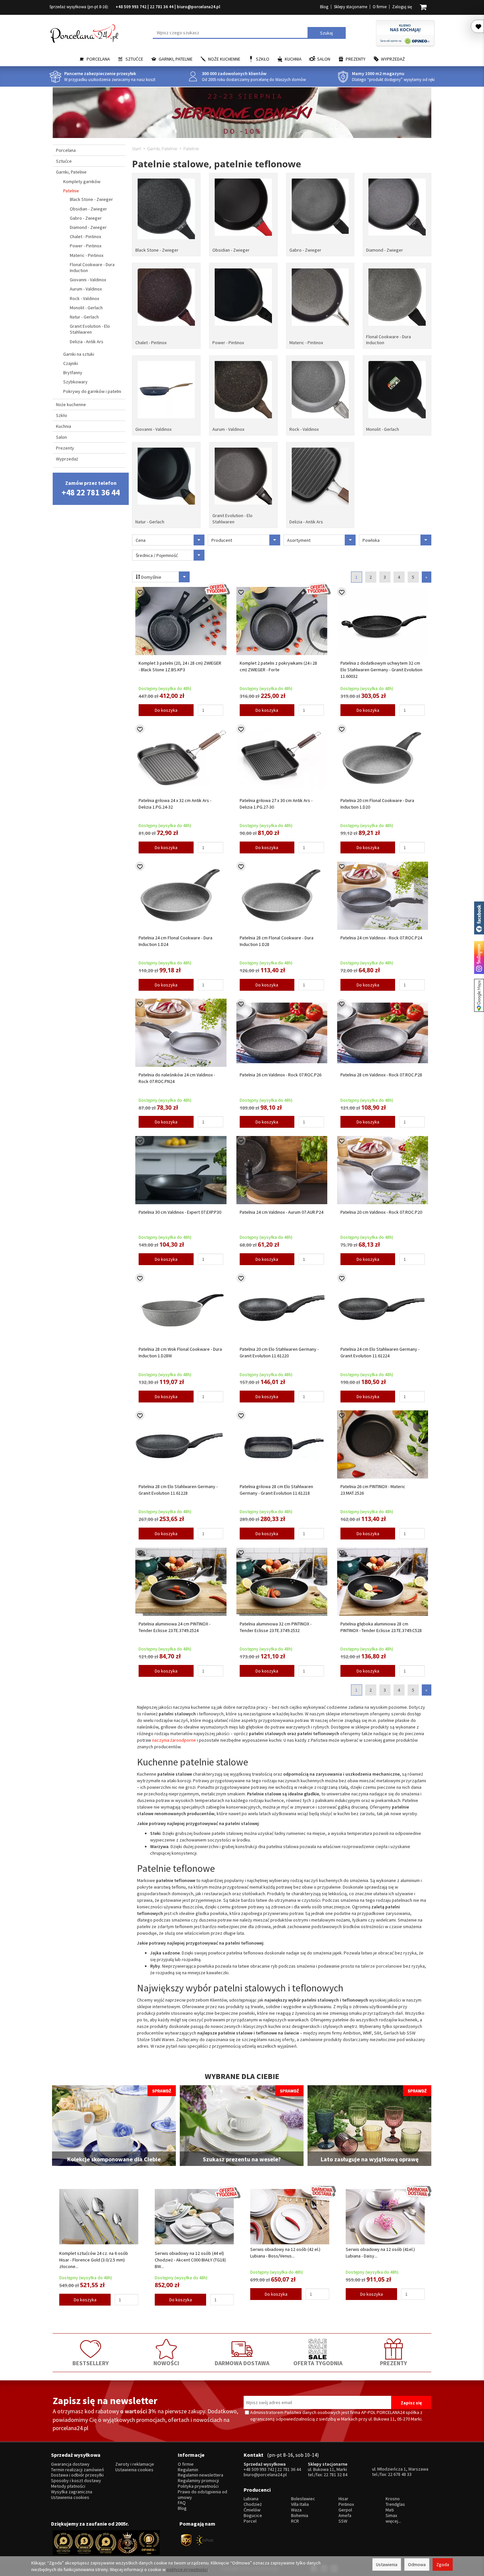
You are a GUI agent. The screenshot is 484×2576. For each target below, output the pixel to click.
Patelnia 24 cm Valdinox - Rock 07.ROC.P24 (381, 938)
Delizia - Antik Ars (306, 522)
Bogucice (253, 2516)
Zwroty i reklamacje (135, 2464)
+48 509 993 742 (131, 7)
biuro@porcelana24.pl (199, 7)
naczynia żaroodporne (174, 1740)
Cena (141, 540)
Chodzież (253, 2504)
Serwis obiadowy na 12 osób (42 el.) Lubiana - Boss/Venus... (285, 2253)
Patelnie (71, 191)
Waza (296, 2510)
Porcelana (98, 59)
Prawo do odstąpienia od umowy (202, 2495)
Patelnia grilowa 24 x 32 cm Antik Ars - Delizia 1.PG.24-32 (175, 804)
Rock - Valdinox (304, 429)
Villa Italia (300, 2504)
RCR (295, 2521)
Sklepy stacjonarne (350, 7)
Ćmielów (252, 2510)
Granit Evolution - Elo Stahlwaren (232, 518)
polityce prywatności (187, 2569)
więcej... (393, 2521)
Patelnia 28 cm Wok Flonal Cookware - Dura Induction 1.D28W (180, 1352)
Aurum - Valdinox (228, 429)
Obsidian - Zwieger (231, 250)
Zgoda (443, 2564)
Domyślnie (151, 577)
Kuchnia (293, 59)
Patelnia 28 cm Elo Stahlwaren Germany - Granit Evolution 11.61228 (178, 1490)
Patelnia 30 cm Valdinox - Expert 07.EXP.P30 (180, 1212)
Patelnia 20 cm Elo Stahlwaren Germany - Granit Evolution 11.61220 (279, 1352)
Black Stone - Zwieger (157, 250)
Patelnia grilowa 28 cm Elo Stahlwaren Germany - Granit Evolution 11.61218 (276, 1490)
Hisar (343, 2499)
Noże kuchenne (224, 59)
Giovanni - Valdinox (153, 429)
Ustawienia (387, 2564)
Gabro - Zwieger (305, 250)
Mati (390, 2510)
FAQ (182, 2503)
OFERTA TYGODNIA (318, 2363)
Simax (391, 2516)
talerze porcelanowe (381, 1966)
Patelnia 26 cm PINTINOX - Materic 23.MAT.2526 (373, 1490)
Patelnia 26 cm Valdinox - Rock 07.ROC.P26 (281, 1075)
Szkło (263, 59)
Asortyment (299, 540)
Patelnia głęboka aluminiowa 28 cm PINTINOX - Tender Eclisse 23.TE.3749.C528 (381, 1627)
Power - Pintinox (228, 343)
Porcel (250, 2521)
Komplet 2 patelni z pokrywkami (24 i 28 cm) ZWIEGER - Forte (278, 666)
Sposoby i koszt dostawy (76, 2481)
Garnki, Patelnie (176, 59)
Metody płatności (68, 2486)
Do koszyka (166, 710)
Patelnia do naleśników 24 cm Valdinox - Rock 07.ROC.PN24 (177, 1078)
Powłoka (371, 540)
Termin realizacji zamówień (78, 2470)
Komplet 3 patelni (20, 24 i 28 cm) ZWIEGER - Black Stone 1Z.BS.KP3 (180, 666)
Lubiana (251, 2499)
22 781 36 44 (162, 7)
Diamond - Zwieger (385, 250)
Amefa (345, 2516)
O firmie (380, 7)
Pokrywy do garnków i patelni (92, 391)
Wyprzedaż (393, 59)
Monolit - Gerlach (383, 429)
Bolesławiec (303, 2499)
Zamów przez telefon (91, 489)
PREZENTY (393, 2363)
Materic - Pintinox (306, 343)
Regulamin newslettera (201, 2475)
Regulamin (188, 2470)
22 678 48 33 (400, 2474)
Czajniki (71, 363)
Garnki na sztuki (79, 354)
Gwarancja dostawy (70, 2464)
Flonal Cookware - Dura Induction (389, 340)
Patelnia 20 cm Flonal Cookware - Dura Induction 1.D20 (377, 804)
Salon (324, 59)
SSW (343, 2521)
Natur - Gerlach (150, 522)
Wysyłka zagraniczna (72, 2492)
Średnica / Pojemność (157, 555)
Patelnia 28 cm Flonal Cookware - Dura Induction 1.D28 (277, 941)
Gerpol (345, 2510)
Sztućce (134, 59)
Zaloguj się (402, 7)
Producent (222, 540)
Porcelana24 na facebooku (479, 918)
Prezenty (356, 59)
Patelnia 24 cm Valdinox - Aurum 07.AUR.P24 (282, 1212)
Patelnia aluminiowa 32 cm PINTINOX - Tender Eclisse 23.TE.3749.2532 (276, 1627)
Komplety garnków (82, 181)
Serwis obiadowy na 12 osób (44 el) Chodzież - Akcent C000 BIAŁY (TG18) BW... (190, 2260)
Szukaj (326, 33)
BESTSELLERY (91, 2363)
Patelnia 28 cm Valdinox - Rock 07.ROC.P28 (381, 1075)
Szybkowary (75, 382)
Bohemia (300, 2516)
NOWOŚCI (166, 2363)
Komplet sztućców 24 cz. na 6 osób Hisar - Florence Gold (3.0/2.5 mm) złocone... (94, 2260)
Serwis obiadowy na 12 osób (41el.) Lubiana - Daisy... (380, 2253)
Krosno (393, 2499)
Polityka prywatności (198, 2486)
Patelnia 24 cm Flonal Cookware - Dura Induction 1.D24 (175, 941)
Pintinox (346, 2504)
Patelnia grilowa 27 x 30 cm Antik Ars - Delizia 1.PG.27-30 (276, 804)
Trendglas (395, 2504)
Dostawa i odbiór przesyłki (77, 2475)
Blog (324, 7)
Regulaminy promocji (198, 2481)
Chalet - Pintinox (151, 343)
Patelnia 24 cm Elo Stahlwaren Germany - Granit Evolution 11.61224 (380, 1352)
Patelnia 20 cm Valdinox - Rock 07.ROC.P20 (381, 1212)
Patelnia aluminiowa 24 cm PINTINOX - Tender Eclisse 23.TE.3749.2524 (175, 1627)
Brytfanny (73, 373)
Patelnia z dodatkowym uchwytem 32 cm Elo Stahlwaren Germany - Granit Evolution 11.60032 (381, 670)
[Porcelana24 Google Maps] (479, 995)
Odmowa (417, 2564)
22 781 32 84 (336, 2475)
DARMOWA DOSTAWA (242, 2363)
